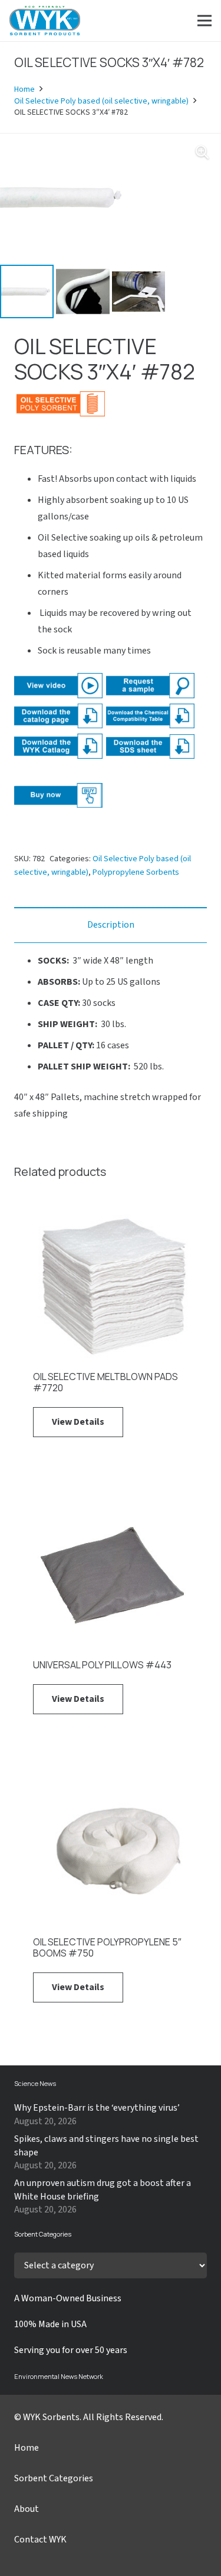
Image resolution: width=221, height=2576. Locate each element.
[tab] (111, 925)
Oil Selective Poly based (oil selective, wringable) (101, 101)
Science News (35, 2083)
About (27, 2509)
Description (111, 925)
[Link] (45, 21)
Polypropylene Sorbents (136, 872)
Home (24, 89)
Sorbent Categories (54, 2478)
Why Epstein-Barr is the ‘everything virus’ (97, 2108)
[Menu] (204, 21)
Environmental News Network (59, 2376)
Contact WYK (40, 2540)
